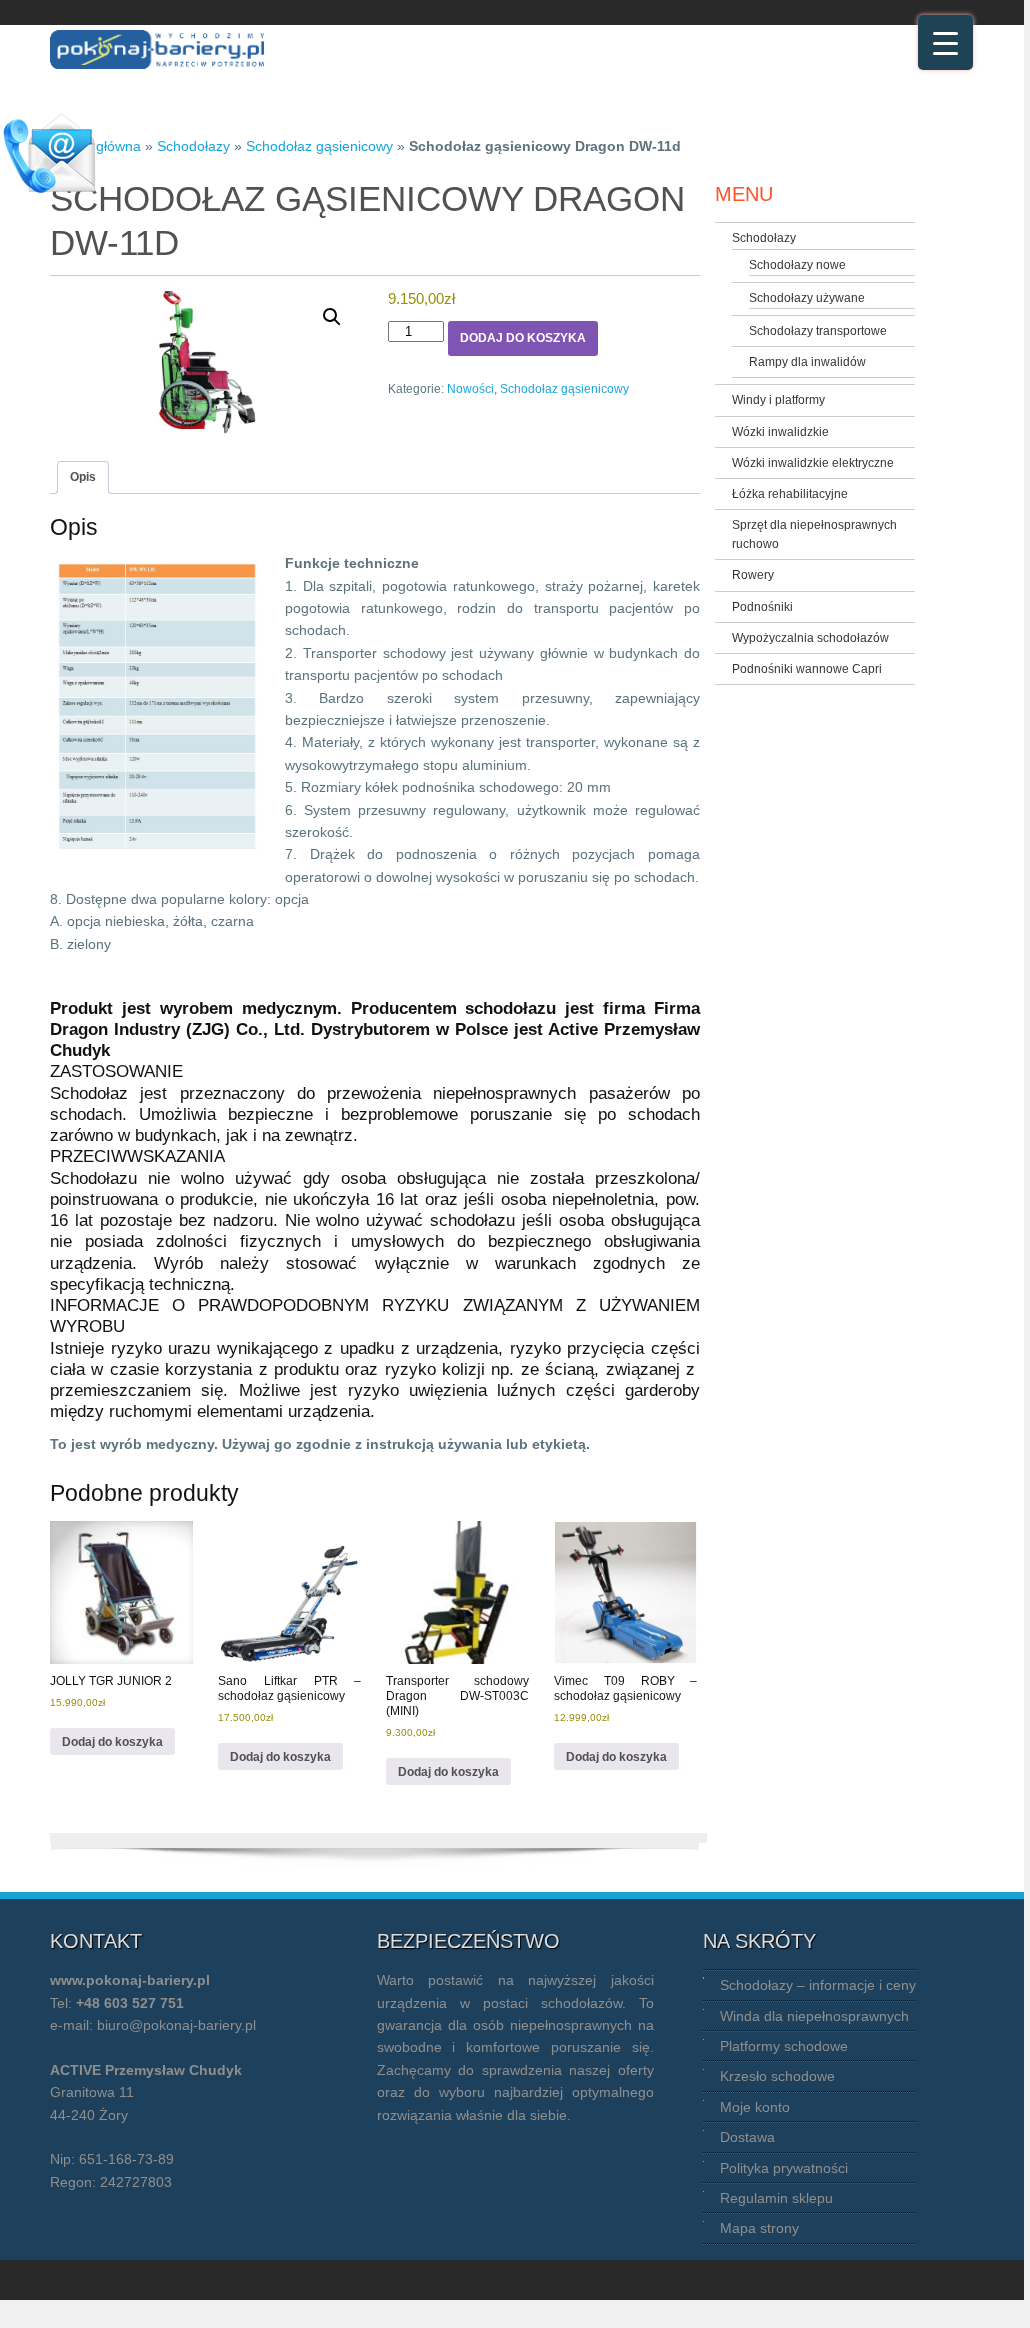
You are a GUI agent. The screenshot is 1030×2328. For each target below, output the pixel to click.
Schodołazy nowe (797, 265)
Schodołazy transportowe (818, 331)
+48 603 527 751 (130, 2003)
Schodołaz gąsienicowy (319, 146)
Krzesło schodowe (777, 2076)
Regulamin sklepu (776, 2198)
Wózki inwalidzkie (780, 432)
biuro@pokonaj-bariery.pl (176, 2025)
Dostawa (747, 2137)
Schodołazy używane (807, 298)
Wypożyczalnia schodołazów (810, 638)
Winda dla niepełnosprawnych (814, 2016)
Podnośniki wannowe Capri (807, 669)
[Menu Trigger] (945, 42)
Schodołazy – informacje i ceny (818, 1985)
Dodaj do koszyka (523, 338)
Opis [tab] (83, 477)
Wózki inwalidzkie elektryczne (813, 463)
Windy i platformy (778, 400)
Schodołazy (193, 146)
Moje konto (755, 2107)
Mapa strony (759, 2228)
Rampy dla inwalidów (807, 362)
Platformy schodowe (784, 2046)
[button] (332, 317)
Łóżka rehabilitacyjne (790, 494)
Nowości (470, 389)
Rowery (753, 575)
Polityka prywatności (784, 2168)
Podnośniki (762, 607)
